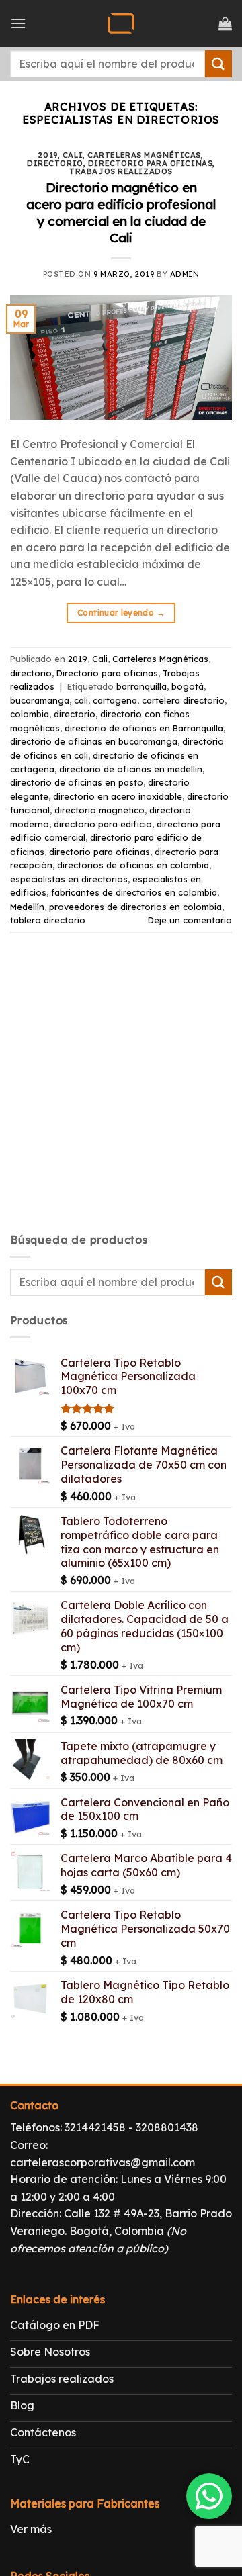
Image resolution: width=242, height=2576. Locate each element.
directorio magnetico (99, 810)
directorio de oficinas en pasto (77, 782)
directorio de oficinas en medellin (131, 769)
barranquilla (142, 686)
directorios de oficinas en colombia (133, 865)
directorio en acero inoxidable (118, 796)
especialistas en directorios (69, 879)
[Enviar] (218, 63)
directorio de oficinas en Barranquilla (144, 728)
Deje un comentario (190, 920)
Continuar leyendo (121, 613)
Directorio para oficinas (150, 163)
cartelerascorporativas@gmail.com (103, 2162)
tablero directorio (48, 920)
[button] (18, 23)
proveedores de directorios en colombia (135, 907)
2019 (48, 155)
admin (185, 274)
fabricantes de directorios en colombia (134, 892)
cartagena (115, 700)
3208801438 (167, 2127)
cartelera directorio (183, 700)
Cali (73, 155)
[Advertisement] (121, 1095)
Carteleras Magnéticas (144, 155)
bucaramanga (40, 700)
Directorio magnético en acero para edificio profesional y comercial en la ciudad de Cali (121, 213)
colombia (30, 714)
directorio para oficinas (99, 852)
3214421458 (95, 2127)
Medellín (27, 907)
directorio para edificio (103, 824)
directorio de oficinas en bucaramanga (94, 741)
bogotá (188, 686)
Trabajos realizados (121, 171)
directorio (55, 163)
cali (81, 700)
